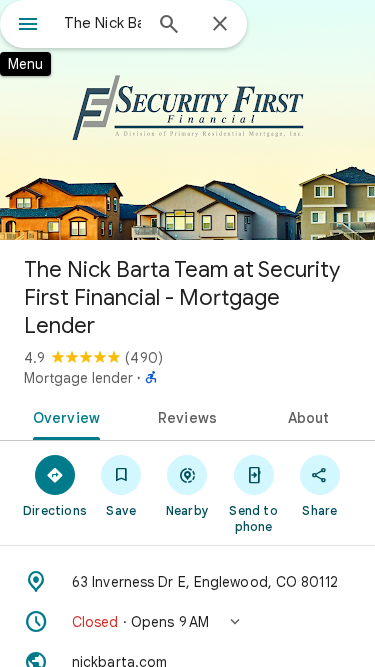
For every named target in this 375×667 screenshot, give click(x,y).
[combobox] (102, 23)
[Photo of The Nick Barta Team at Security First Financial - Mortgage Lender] (187, 120)
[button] (187, 622)
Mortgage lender (78, 378)
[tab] (63, 416)
